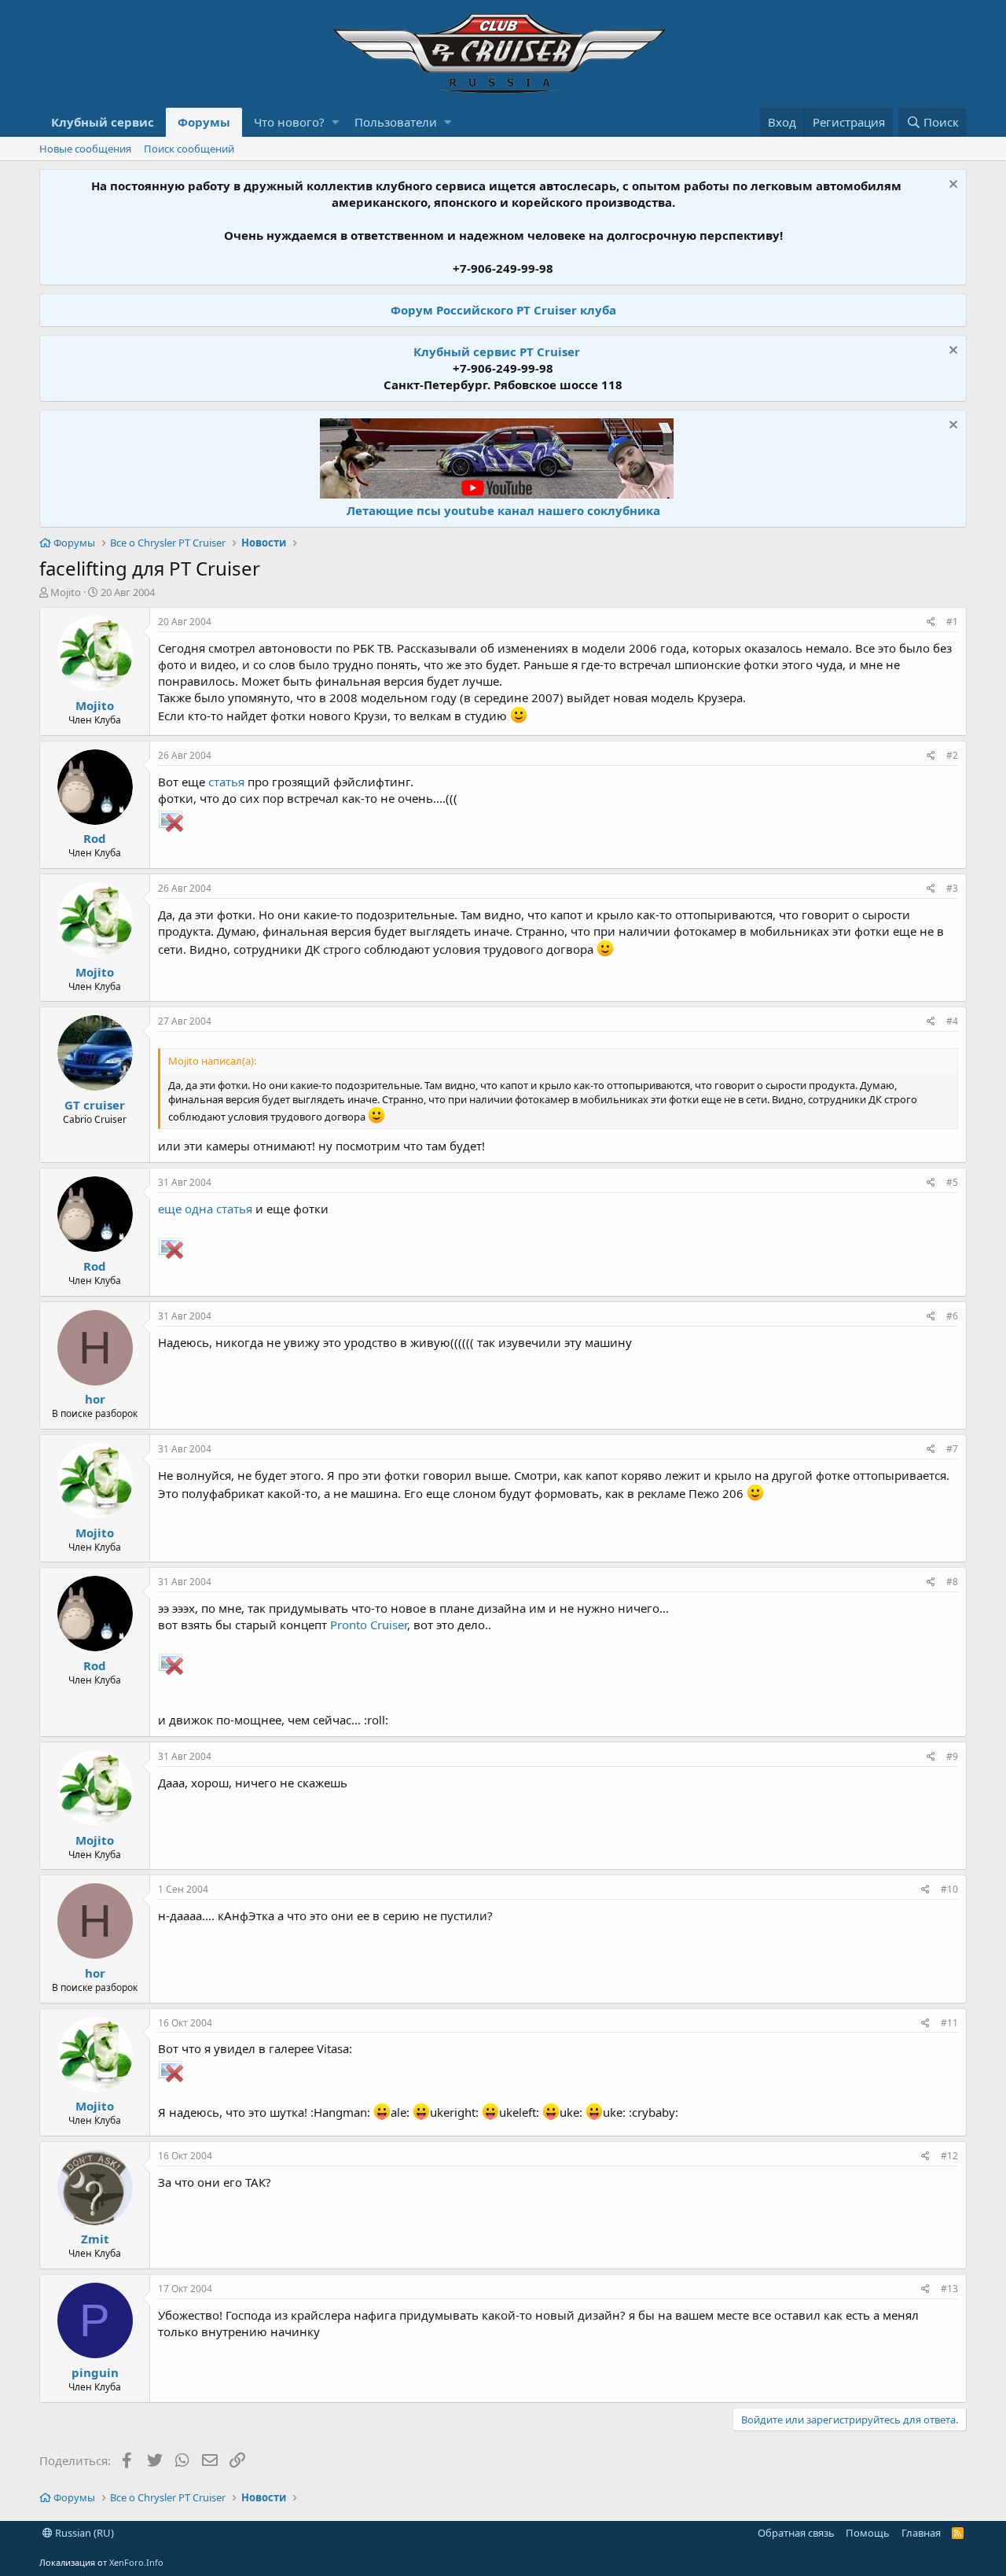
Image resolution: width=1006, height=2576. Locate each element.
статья (226, 782)
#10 (949, 1889)
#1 (952, 622)
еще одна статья (205, 1209)
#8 (952, 1582)
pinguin (95, 2372)
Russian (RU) (83, 2533)
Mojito (66, 592)
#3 (952, 888)
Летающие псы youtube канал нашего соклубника (503, 510)
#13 (949, 2289)
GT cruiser (95, 1105)
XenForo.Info (136, 2562)
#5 (952, 1182)
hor (95, 1399)
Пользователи (396, 122)
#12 (949, 2156)
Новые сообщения (85, 149)
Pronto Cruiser (369, 1625)
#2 (952, 755)
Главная (921, 2533)
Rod (95, 838)
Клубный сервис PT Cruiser (497, 351)
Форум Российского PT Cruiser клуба (503, 310)
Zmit (95, 2239)
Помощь (868, 2533)
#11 (949, 2023)
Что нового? (289, 122)
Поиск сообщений (189, 149)
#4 (952, 1021)
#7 (952, 1449)
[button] (335, 122)
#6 (952, 1316)
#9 (952, 1756)
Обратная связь (796, 2533)
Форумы (204, 122)
